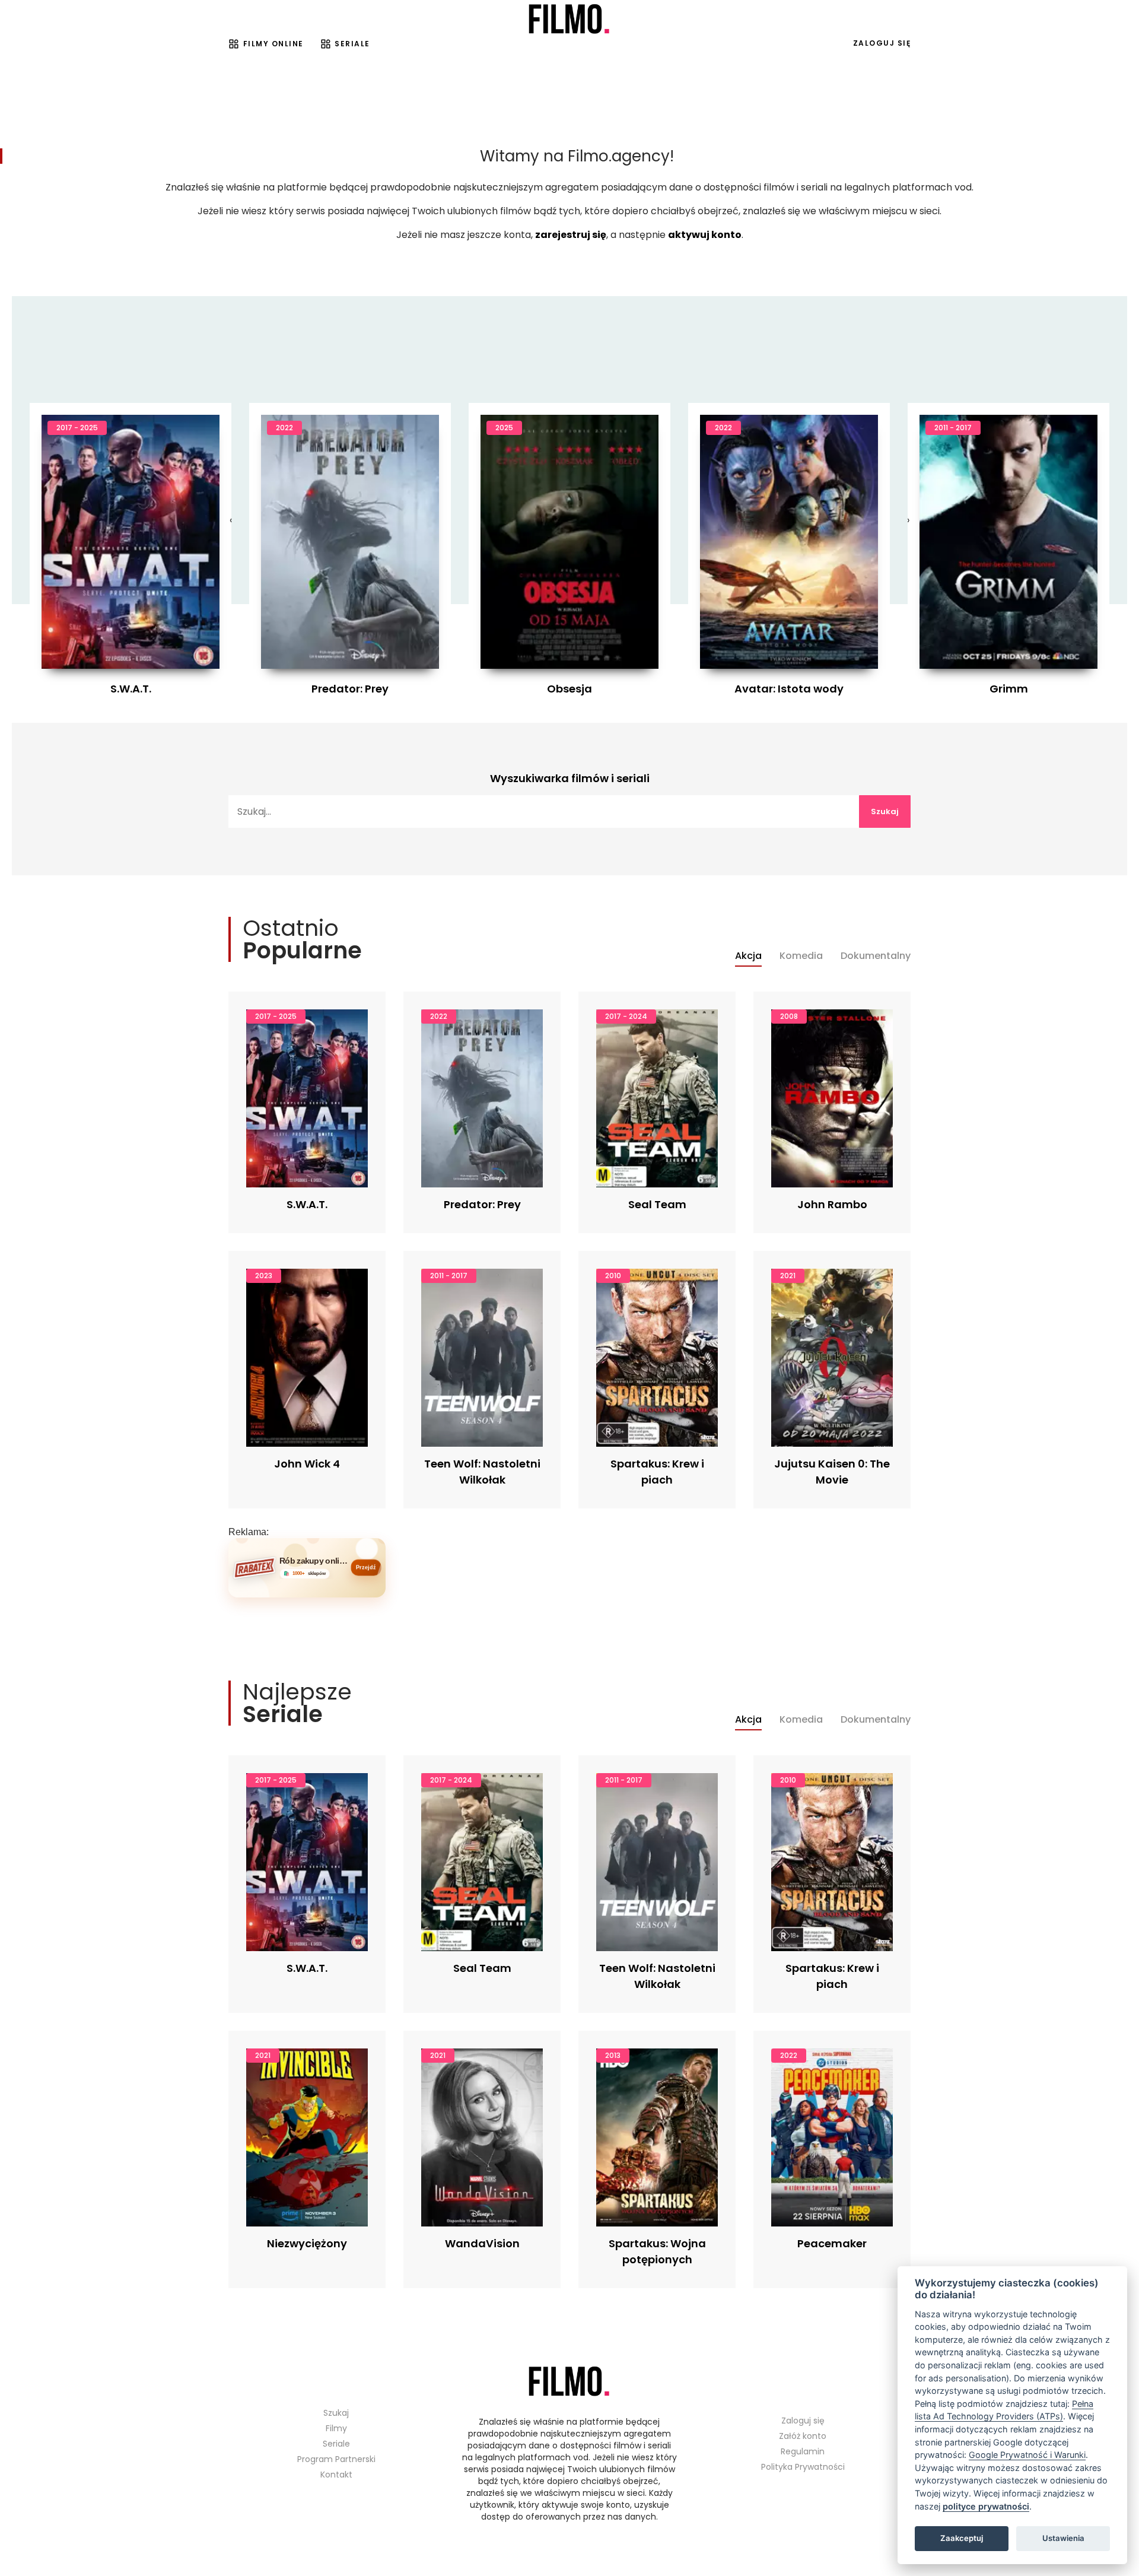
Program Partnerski (336, 2459)
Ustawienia (1063, 2538)
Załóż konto (803, 2436)
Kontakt (336, 2475)
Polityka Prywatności (803, 2467)
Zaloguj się (882, 43)
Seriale (352, 44)
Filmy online (273, 44)
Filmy (336, 2428)
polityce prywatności (986, 2506)
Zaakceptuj (962, 2538)
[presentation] (231, 520)
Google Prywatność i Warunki (1027, 2455)
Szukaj (885, 811)
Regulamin (803, 2451)
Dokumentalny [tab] (876, 956)
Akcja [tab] (748, 956)
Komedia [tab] (801, 956)
